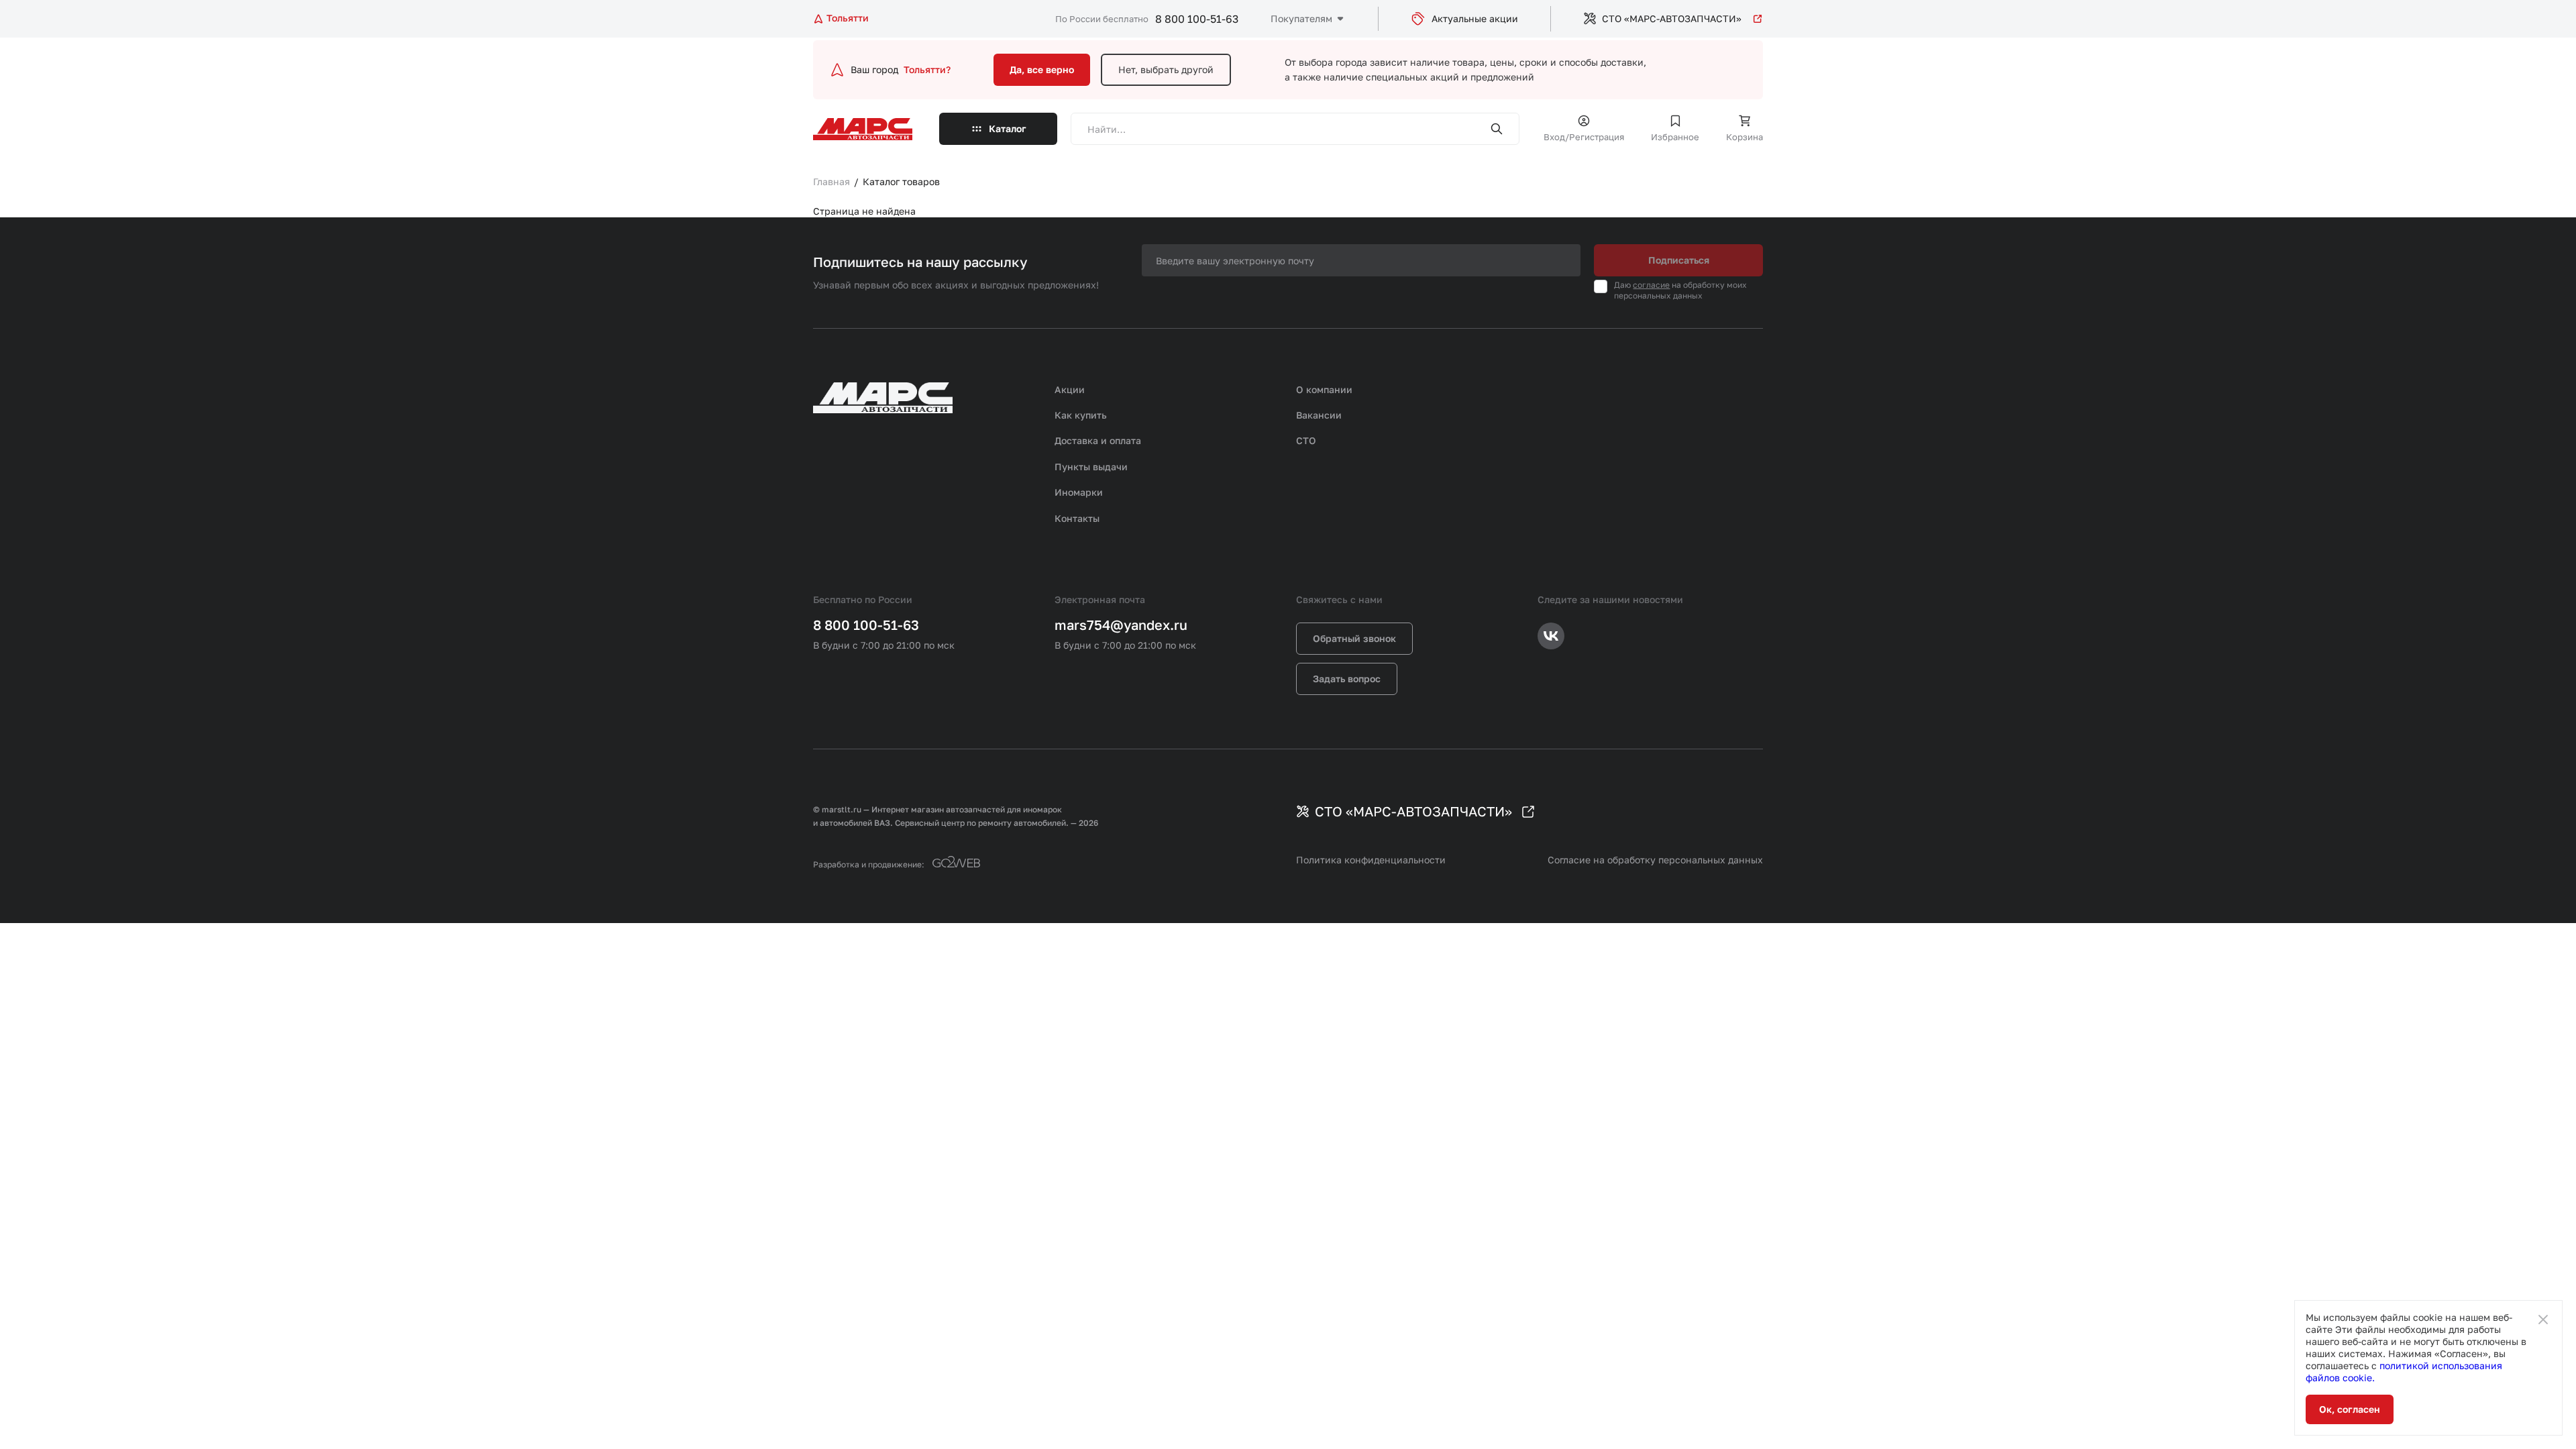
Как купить (1081, 415)
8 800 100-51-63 (1197, 19)
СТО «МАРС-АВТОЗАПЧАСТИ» (1672, 18)
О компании (1324, 389)
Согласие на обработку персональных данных (1655, 860)
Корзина (1745, 137)
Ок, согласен (2350, 1409)
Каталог (1008, 128)
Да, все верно (1042, 69)
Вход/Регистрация (1584, 137)
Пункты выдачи (1091, 467)
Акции (1070, 389)
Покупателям (1301, 18)
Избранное (1675, 137)
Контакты (1077, 518)
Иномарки (1079, 492)
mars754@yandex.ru (1121, 625)
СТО (1306, 440)
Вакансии (1319, 415)
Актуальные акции (1475, 18)
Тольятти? (927, 69)
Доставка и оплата (1098, 440)
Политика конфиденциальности (1371, 860)
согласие (1651, 285)
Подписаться (1679, 260)
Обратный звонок (1354, 638)
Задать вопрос (1347, 679)
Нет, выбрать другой (1166, 69)
